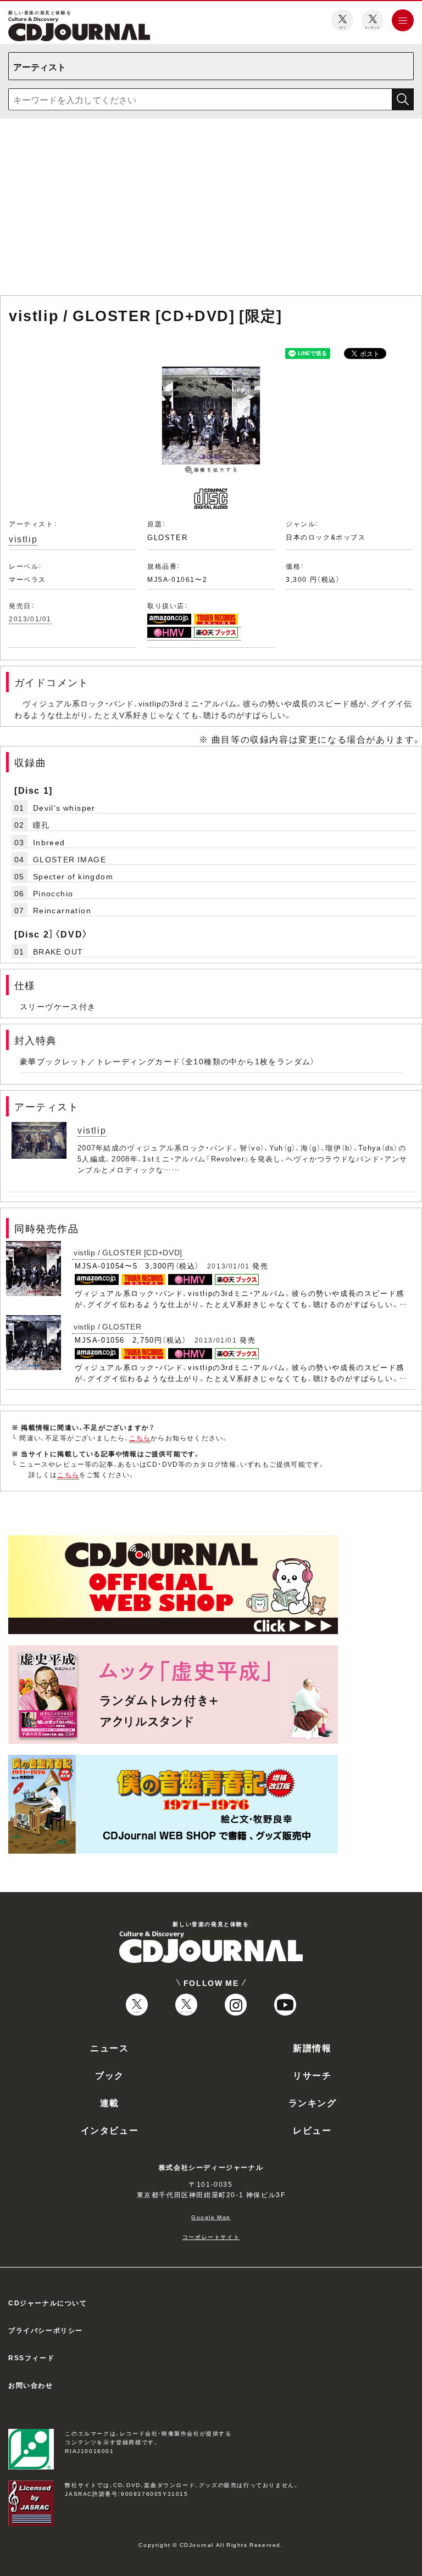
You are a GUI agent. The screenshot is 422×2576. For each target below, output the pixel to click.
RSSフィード (31, 2358)
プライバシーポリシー (46, 2330)
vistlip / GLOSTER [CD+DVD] (128, 1252)
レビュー (312, 2130)
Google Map (211, 2217)
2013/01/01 (30, 619)
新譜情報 (312, 2047)
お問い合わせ (31, 2385)
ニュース (109, 2047)
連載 (110, 2102)
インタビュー (110, 2130)
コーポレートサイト (211, 2237)
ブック (110, 2075)
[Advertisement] (211, 209)
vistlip (23, 538)
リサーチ (312, 2075)
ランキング (313, 2102)
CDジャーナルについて (48, 2303)
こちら (140, 1438)
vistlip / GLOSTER (108, 1326)
